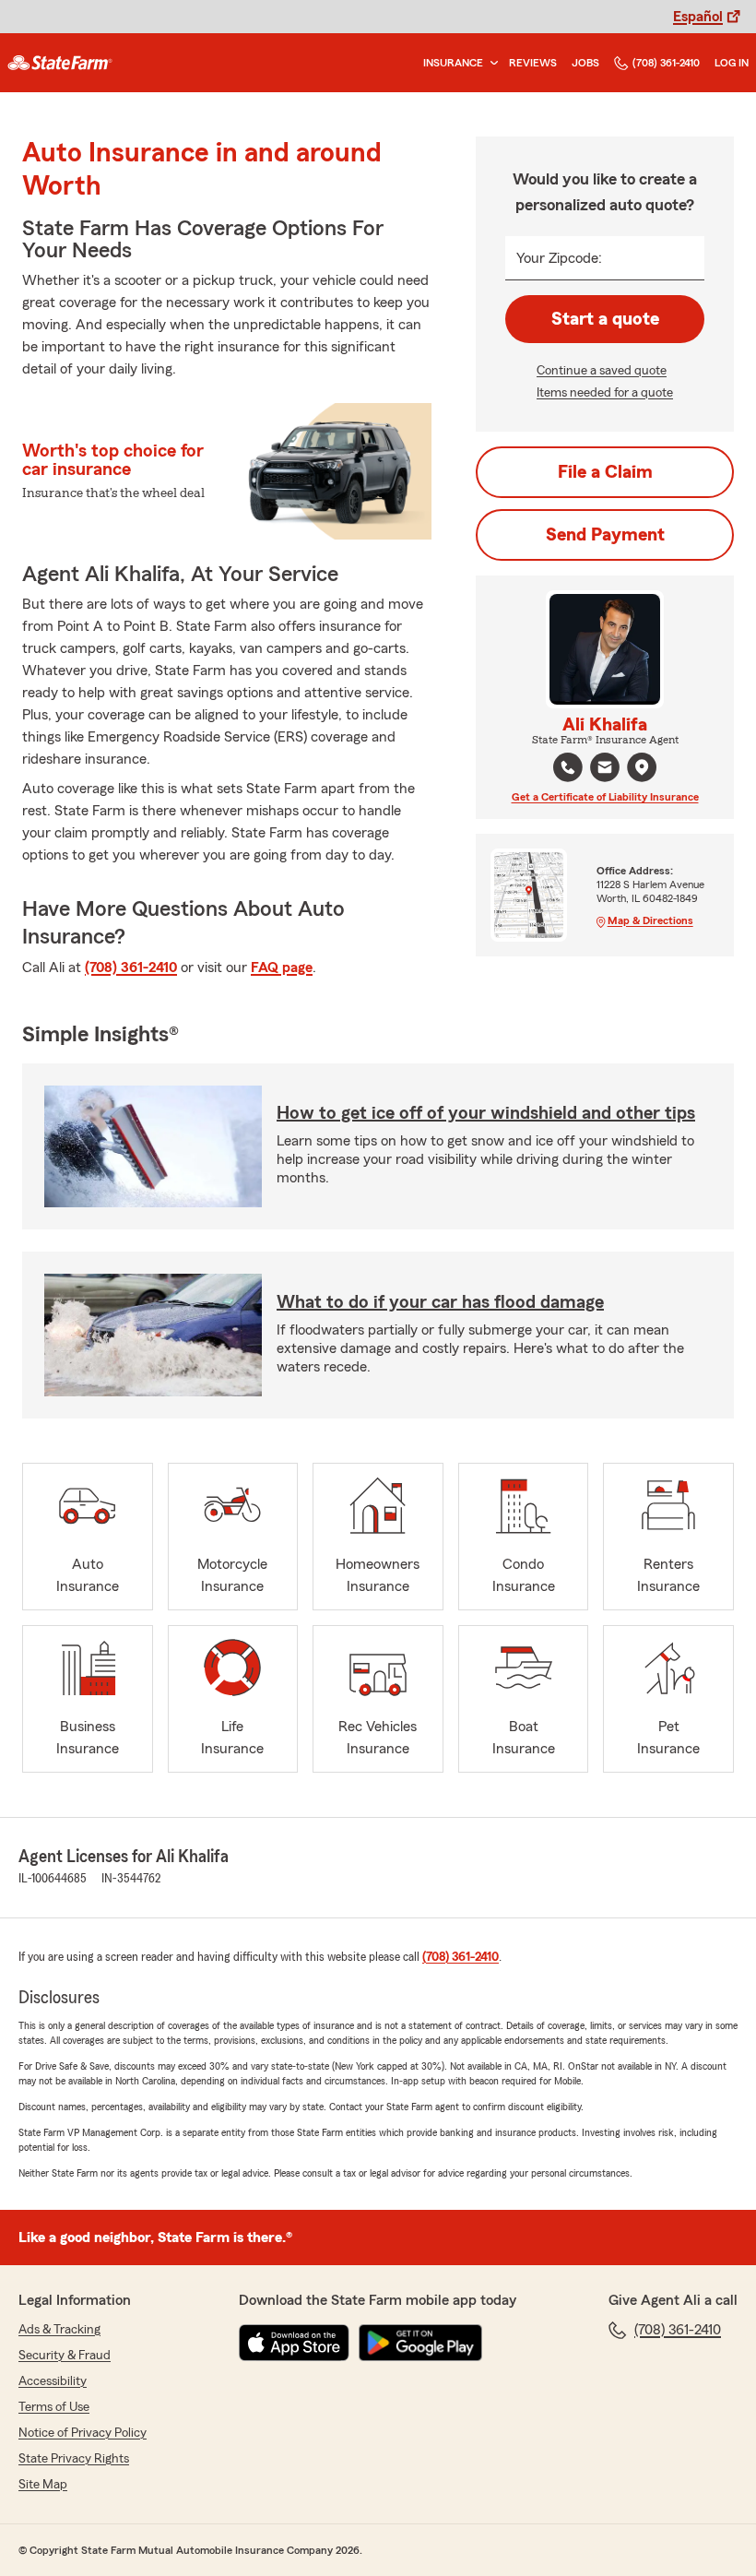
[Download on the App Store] (294, 2343)
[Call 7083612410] (568, 767)
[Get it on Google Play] (420, 2343)
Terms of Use (54, 2407)
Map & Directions (650, 920)
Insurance (453, 63)
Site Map (43, 2485)
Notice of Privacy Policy (83, 2433)
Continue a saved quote (602, 371)
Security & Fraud (65, 2356)
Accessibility (53, 2381)
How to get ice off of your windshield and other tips (486, 1113)
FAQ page (282, 967)
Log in (732, 63)
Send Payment (605, 535)
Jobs (585, 63)
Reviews (533, 63)
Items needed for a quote (605, 393)
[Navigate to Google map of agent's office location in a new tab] (642, 767)
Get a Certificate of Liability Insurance (605, 797)
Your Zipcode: (559, 258)
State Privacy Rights (74, 2459)
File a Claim (605, 472)
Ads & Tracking (59, 2330)
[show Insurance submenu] (490, 63)
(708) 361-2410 (666, 63)
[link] (60, 63)
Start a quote (605, 319)
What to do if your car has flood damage (440, 1302)
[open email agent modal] (605, 770)
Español (698, 17)
